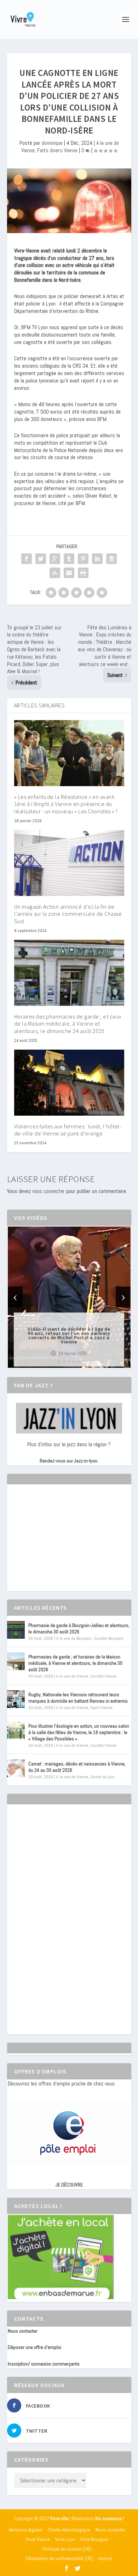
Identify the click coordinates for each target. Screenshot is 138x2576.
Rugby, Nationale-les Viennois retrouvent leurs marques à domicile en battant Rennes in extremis (78, 1698)
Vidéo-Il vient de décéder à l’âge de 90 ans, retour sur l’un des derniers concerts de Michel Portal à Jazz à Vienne (69, 1335)
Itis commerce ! (110, 2519)
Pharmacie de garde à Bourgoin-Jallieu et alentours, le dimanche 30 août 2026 (79, 1628)
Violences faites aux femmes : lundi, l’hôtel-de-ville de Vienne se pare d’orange (68, 1130)
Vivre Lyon (65, 2539)
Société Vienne (103, 1676)
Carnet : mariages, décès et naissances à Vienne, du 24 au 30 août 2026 (77, 1767)
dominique (52, 143)
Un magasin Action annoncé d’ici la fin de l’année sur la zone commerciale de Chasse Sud (68, 914)
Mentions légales (26, 2530)
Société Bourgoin (109, 1638)
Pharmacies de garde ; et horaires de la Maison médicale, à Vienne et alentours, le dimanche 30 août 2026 (75, 1663)
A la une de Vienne (72, 1676)
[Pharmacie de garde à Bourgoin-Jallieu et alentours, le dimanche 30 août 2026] (16, 1630)
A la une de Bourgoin (74, 1638)
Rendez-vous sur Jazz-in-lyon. (69, 1461)
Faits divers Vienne (57, 150)
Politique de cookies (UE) (67, 2549)
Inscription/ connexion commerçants (44, 2364)
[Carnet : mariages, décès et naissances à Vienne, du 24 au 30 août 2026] (16, 1768)
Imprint (105, 2558)
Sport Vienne (101, 1708)
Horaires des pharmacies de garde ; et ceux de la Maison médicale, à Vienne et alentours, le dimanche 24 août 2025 (68, 1024)
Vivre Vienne (38, 2539)
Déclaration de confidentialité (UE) (59, 2558)
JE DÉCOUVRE (69, 2185)
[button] (59, 1362)
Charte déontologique (69, 2530)
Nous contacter (23, 2331)
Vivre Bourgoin (94, 2539)
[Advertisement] (61, 1544)
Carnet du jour (102, 1777)
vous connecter (48, 1191)
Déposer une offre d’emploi (34, 2347)
